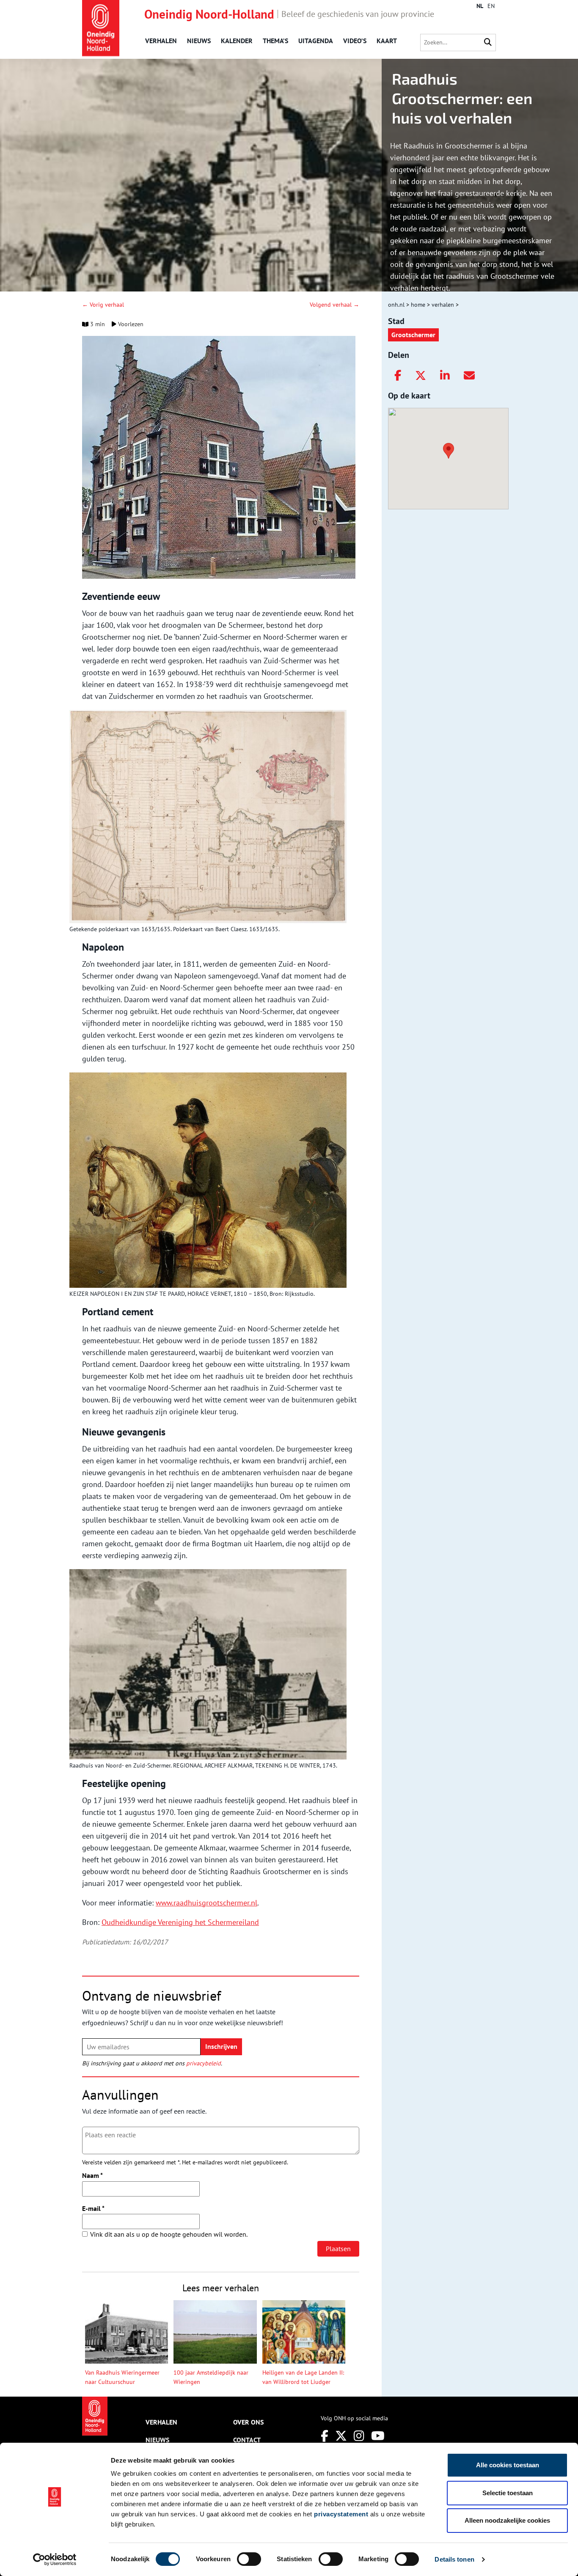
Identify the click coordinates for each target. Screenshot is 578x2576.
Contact (247, 2440)
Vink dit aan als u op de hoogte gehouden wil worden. (169, 2234)
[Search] (488, 43)
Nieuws (199, 41)
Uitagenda (316, 41)
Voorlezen (130, 324)
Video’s (355, 41)
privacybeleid (204, 2063)
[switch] (249, 2559)
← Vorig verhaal (103, 305)
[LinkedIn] (445, 376)
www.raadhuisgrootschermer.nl (206, 1903)
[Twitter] (421, 376)
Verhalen (161, 41)
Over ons (248, 2422)
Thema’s (275, 41)
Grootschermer (413, 335)
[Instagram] (359, 2436)
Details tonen (454, 2559)
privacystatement (341, 2514)
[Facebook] (398, 376)
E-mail (93, 2208)
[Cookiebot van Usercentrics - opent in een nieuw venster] (55, 2560)
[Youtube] (378, 2436)
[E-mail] (469, 376)
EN (491, 6)
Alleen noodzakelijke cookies (507, 2520)
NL (480, 6)
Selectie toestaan (508, 2493)
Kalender (237, 41)
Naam (92, 2175)
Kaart (387, 41)
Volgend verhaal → (334, 305)
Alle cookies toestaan (508, 2465)
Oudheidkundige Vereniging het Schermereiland (180, 1922)
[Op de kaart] (445, 450)
